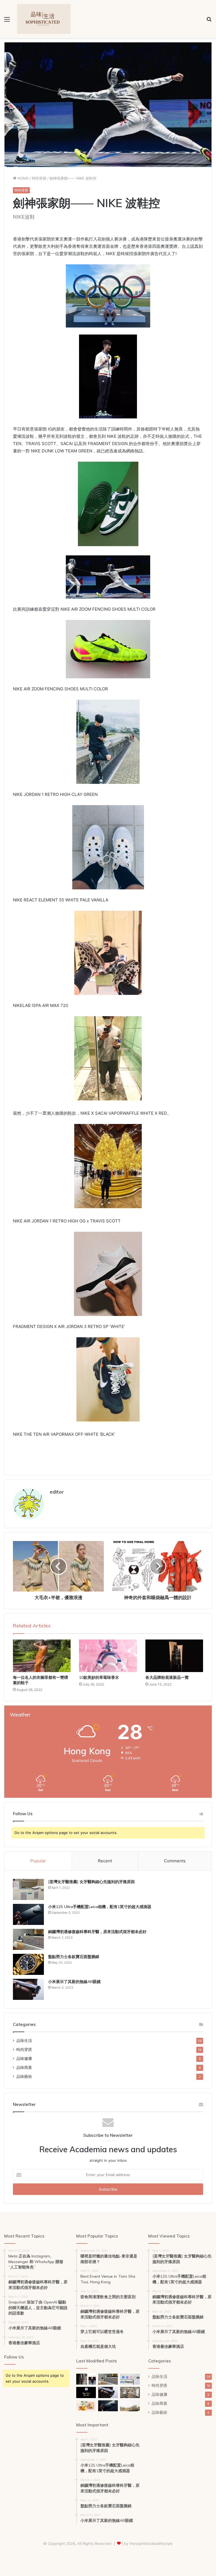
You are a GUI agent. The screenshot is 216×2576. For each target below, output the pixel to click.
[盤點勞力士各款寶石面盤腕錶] (28, 1964)
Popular (38, 1861)
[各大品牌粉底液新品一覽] (174, 1656)
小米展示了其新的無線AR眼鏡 (74, 1982)
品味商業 (24, 2067)
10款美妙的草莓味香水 (99, 1677)
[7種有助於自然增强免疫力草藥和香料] (86, 2406)
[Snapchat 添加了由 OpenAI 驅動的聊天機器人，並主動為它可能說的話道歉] (86, 2392)
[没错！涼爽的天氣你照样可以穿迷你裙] (86, 2379)
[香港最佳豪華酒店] (130, 2392)
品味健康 (24, 2058)
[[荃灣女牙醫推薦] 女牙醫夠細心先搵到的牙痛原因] (28, 1889)
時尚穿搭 (39, 178)
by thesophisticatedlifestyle (148, 2543)
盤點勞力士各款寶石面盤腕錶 (74, 1957)
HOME (22, 178)
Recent (105, 1861)
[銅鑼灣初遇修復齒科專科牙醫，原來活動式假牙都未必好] (28, 1939)
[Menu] (7, 21)
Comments (175, 1861)
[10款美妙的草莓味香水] (108, 1656)
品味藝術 (24, 2076)
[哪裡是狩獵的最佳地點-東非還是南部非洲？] (130, 2406)
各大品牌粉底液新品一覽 (167, 1677)
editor (57, 1492)
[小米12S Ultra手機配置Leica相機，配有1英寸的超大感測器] (28, 1914)
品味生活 (24, 2041)
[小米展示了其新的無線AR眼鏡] (28, 1989)
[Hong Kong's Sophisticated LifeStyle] (44, 19)
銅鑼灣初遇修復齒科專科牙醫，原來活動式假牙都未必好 (97, 1932)
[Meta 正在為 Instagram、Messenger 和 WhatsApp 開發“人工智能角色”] (130, 2379)
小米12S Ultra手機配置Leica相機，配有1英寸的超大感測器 (100, 1907)
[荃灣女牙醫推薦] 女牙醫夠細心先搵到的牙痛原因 (91, 1882)
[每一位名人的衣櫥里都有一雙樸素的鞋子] (42, 1656)
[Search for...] (209, 21)
